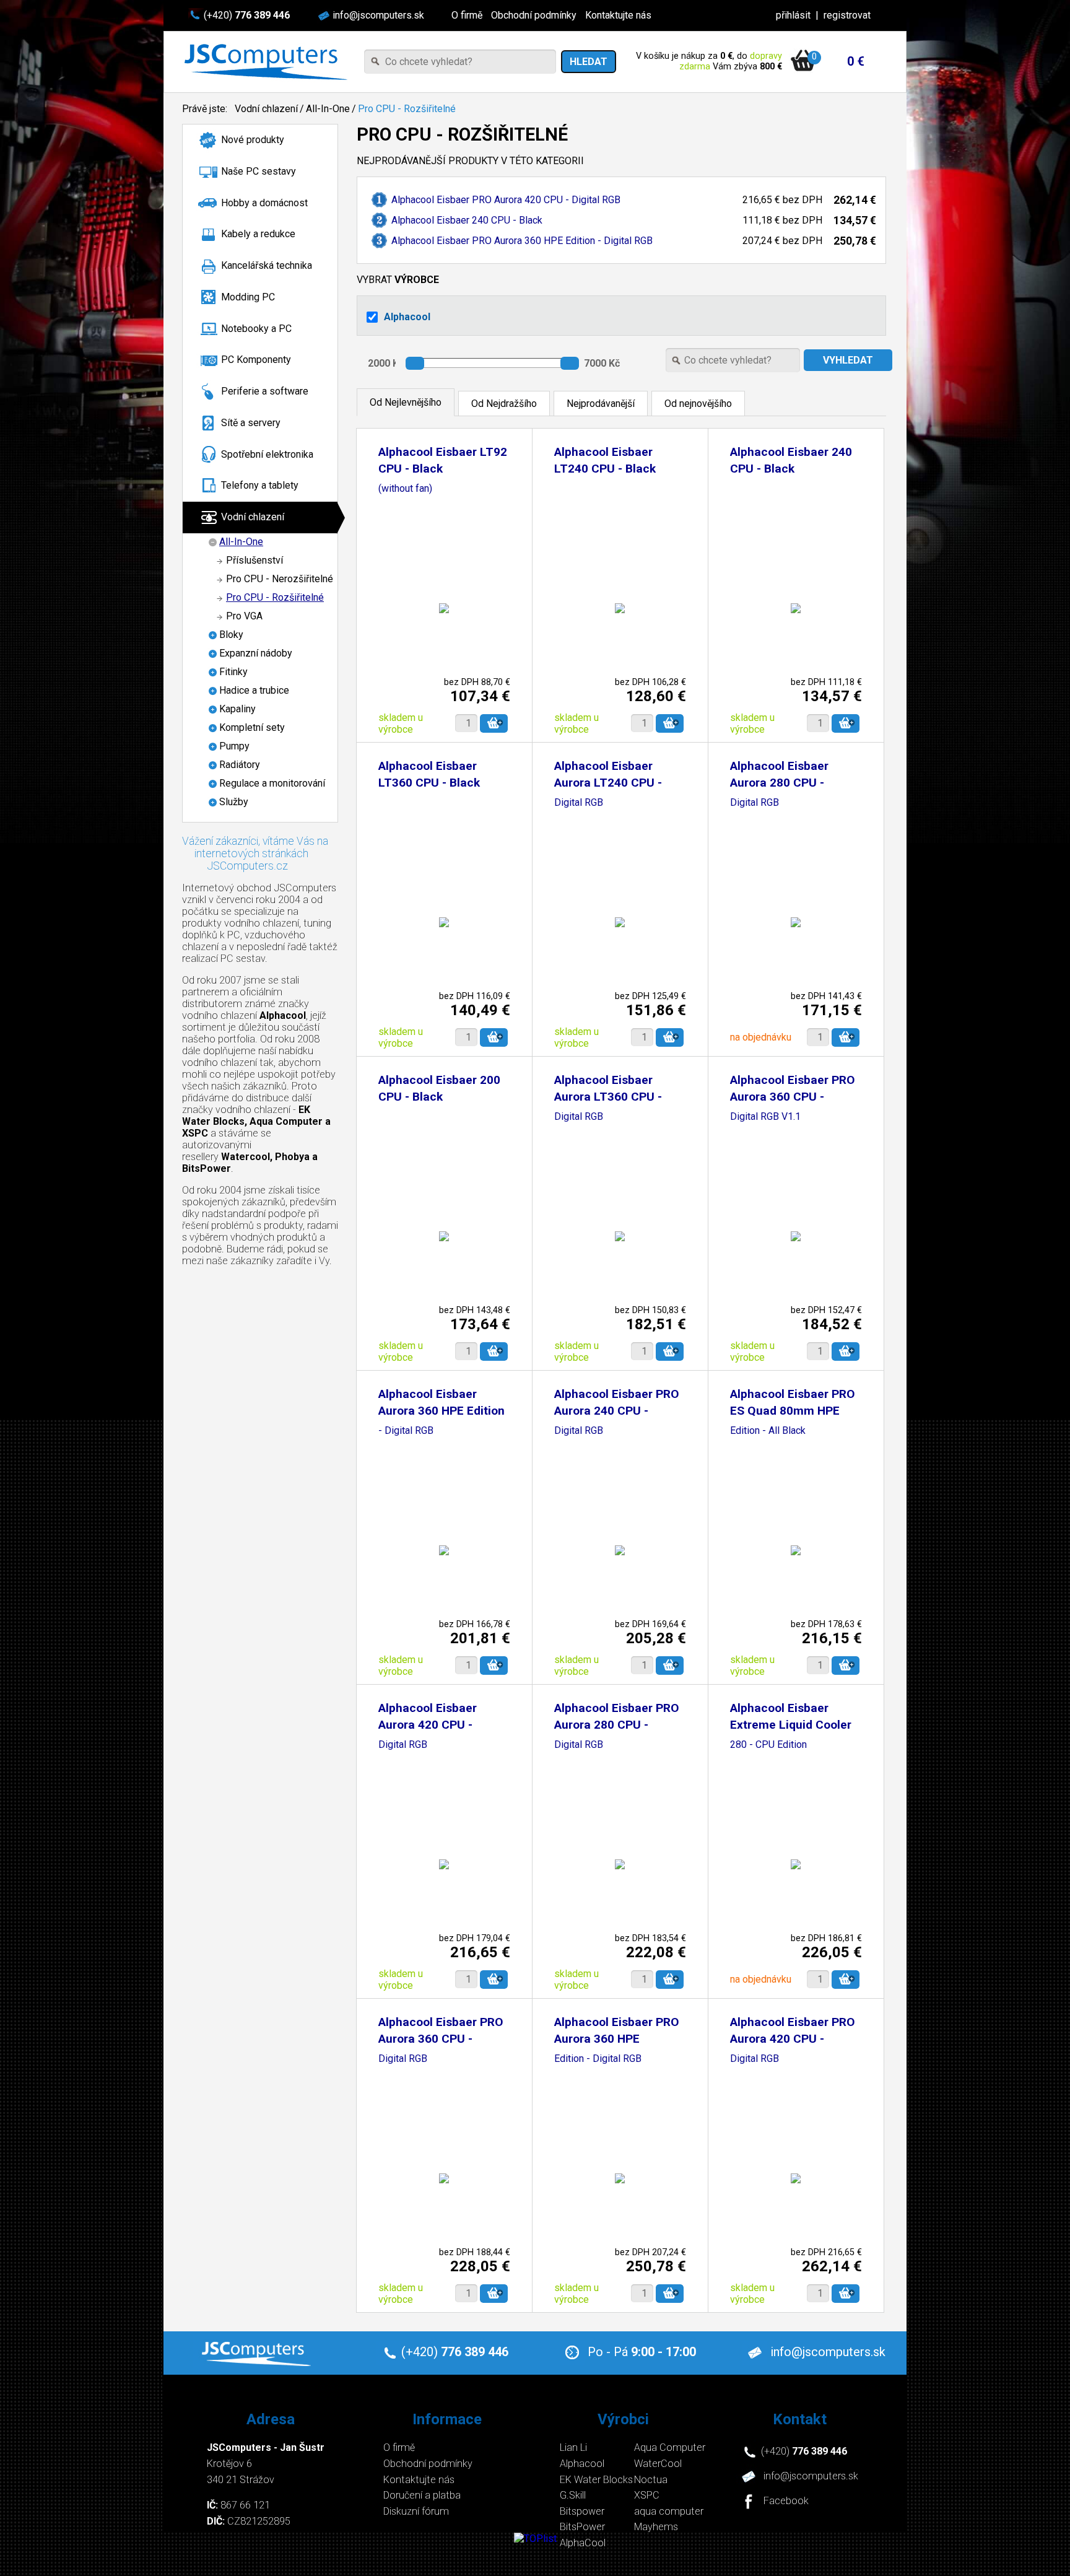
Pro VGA (244, 616)
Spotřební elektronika (267, 454)
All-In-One (328, 109)
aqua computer (669, 2511)
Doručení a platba (422, 2495)
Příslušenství (254, 560)
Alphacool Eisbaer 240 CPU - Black (467, 220)
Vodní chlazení (266, 109)
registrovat (847, 15)
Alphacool (407, 317)
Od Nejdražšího (504, 404)
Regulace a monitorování (272, 783)
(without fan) (405, 489)
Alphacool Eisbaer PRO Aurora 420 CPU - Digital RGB (506, 200)
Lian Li (573, 2447)
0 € (856, 61)
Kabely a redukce (258, 234)
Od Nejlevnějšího (406, 402)
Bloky (231, 635)
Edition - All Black (768, 1431)
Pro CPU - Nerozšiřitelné (280, 579)
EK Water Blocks (596, 2480)
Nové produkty (253, 140)
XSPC (647, 2495)
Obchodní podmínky (534, 15)
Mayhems (656, 2527)
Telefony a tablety (260, 485)
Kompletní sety (252, 727)
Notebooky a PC (256, 329)
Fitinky (233, 672)
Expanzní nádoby (256, 653)
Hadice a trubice (254, 690)
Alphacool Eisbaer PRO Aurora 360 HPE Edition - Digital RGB (522, 241)
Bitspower (582, 2511)
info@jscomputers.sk (378, 15)
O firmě (467, 15)
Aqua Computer (670, 2447)
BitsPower (582, 2527)
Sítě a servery (251, 423)
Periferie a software (265, 391)
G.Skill (573, 2495)
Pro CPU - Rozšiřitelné (407, 109)
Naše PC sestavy (259, 171)
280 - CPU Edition (768, 1745)
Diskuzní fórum (416, 2511)
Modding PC (248, 297)
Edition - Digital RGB (598, 2059)
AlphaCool (583, 2543)
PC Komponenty (256, 360)
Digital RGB (579, 803)
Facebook (786, 2501)
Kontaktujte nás (618, 15)
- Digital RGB (406, 1431)
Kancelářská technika (267, 265)
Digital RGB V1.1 (765, 1117)
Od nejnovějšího (698, 404)
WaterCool (658, 2464)
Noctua (651, 2480)
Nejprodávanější (601, 404)
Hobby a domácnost (264, 203)
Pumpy (234, 746)
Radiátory (240, 765)
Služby (234, 802)
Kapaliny (237, 709)
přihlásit (793, 15)
